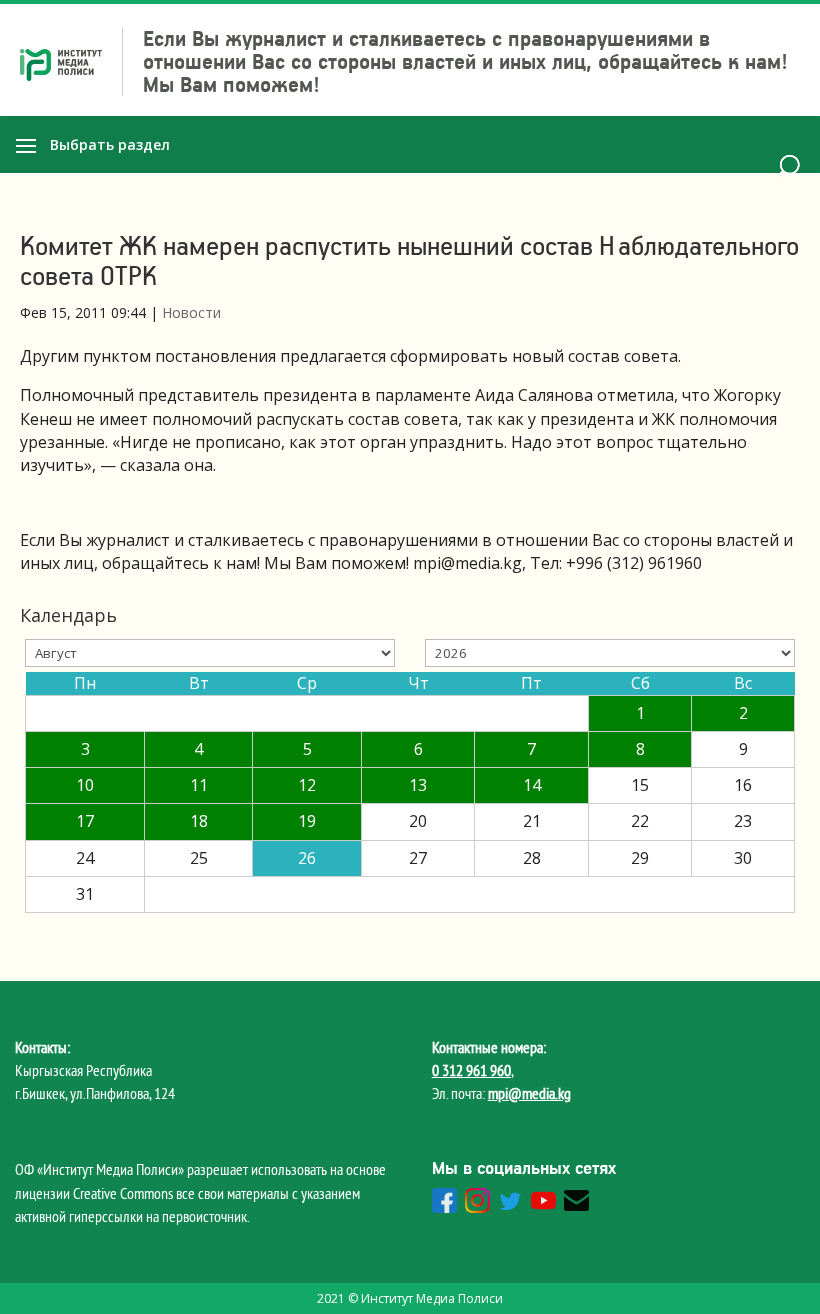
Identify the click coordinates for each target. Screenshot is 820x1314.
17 (85, 821)
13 (418, 785)
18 (199, 821)
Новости (191, 312)
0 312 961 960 (471, 1070)
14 (532, 785)
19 (307, 821)
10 (85, 785)
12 (307, 785)
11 (199, 785)
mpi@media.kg (529, 1093)
